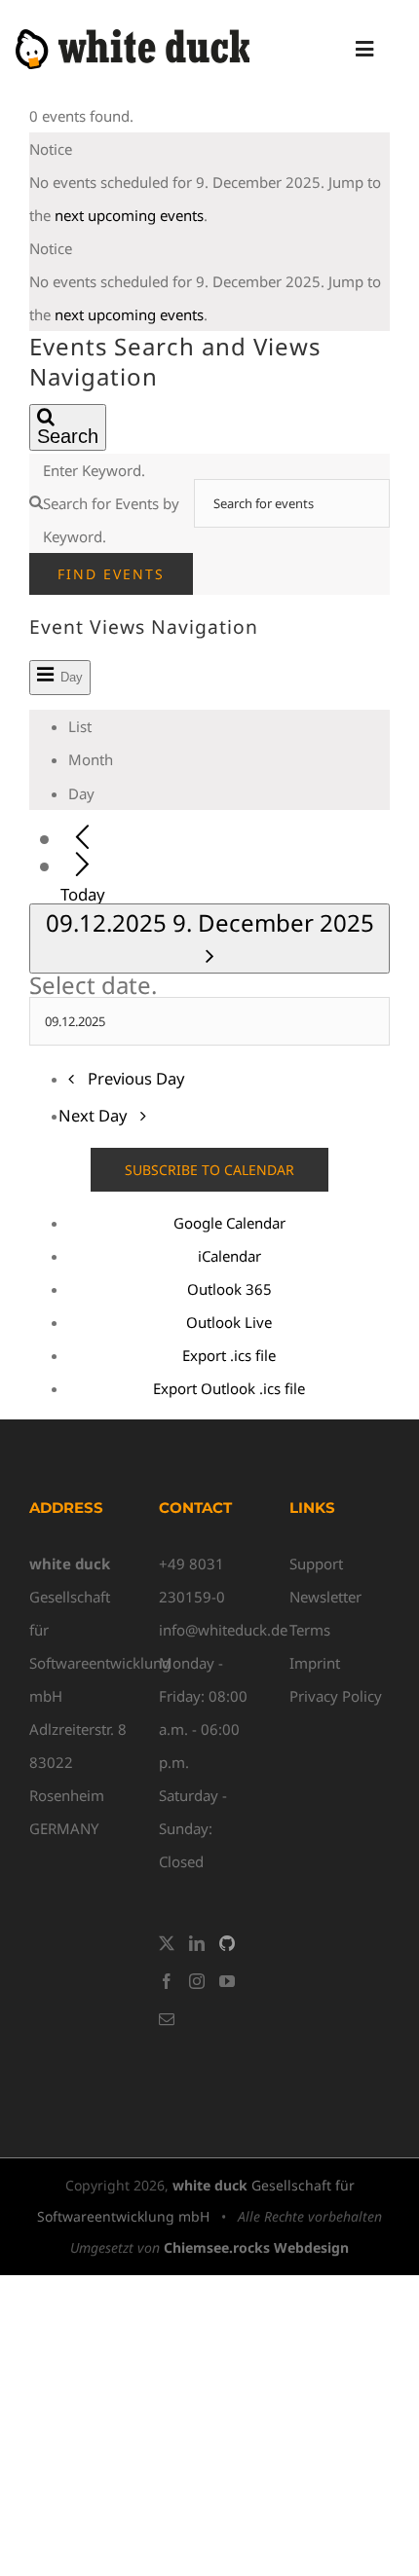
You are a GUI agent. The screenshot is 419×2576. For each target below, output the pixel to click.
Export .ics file (229, 1355)
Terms (310, 1630)
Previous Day (136, 1078)
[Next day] (82, 866)
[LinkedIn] (197, 1943)
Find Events (111, 574)
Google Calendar (229, 1223)
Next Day (95, 1115)
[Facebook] (167, 1981)
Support (316, 1564)
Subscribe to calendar (209, 1170)
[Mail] (167, 2019)
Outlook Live (229, 1322)
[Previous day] (82, 839)
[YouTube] (227, 1981)
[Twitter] (167, 1943)
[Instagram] (197, 1981)
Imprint (315, 1663)
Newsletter (325, 1597)
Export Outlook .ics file (229, 1388)
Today (83, 894)
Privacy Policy (336, 1696)
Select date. (93, 985)
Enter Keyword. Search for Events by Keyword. (111, 503)
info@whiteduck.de (223, 1630)
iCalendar (229, 1256)
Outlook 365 (229, 1289)
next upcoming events (129, 215)
